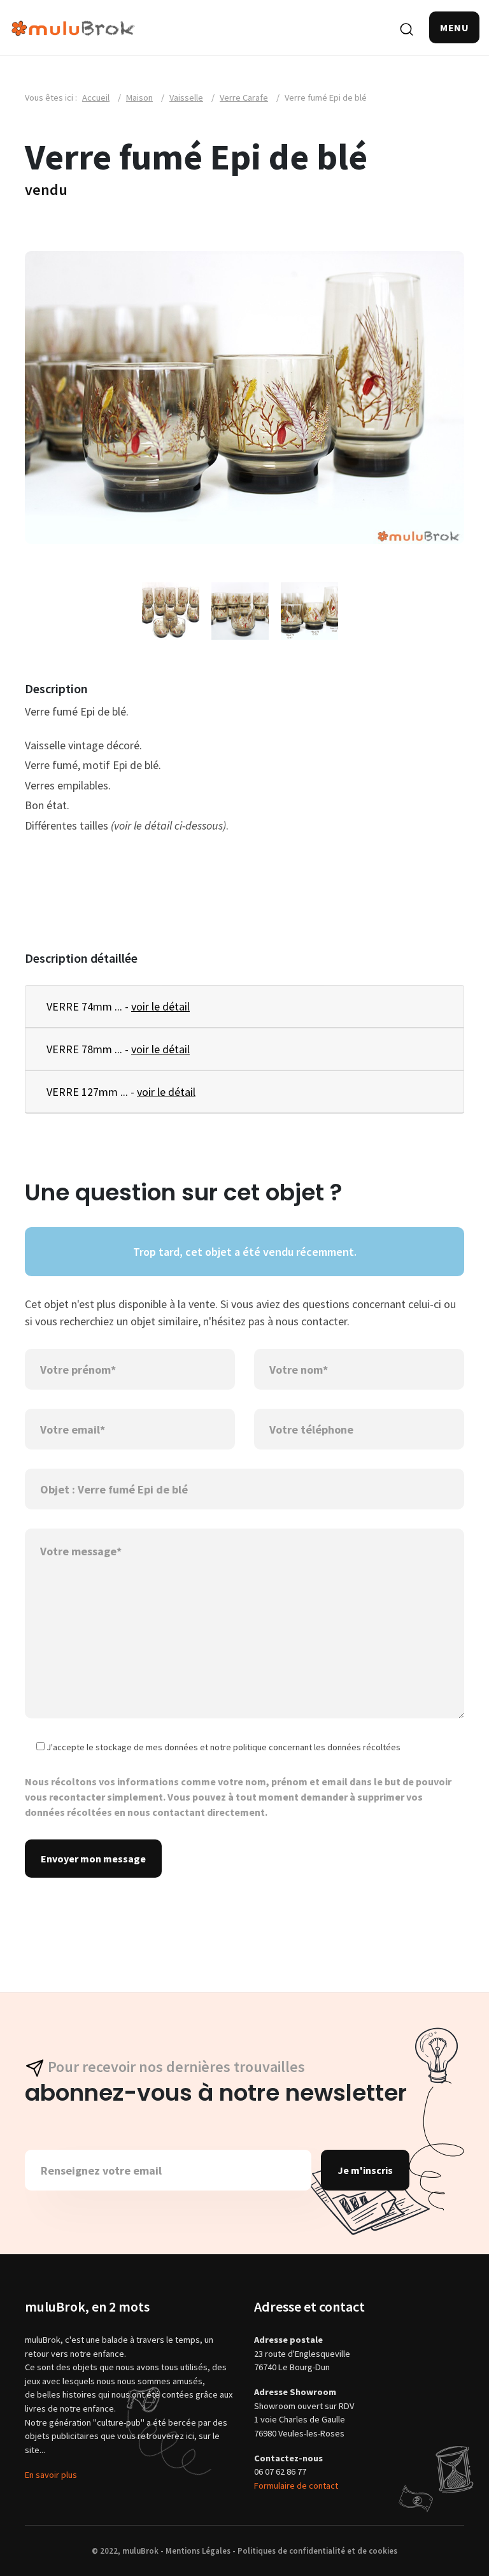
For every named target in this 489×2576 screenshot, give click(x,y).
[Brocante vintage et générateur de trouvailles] (73, 27)
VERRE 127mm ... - (121, 1092)
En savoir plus (51, 2475)
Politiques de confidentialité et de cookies (317, 2551)
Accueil (96, 97)
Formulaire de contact (296, 2486)
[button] (454, 27)
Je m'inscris (365, 2170)
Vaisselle (186, 97)
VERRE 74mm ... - (118, 1006)
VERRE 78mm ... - (118, 1049)
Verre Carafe (244, 97)
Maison (139, 97)
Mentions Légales (198, 2551)
